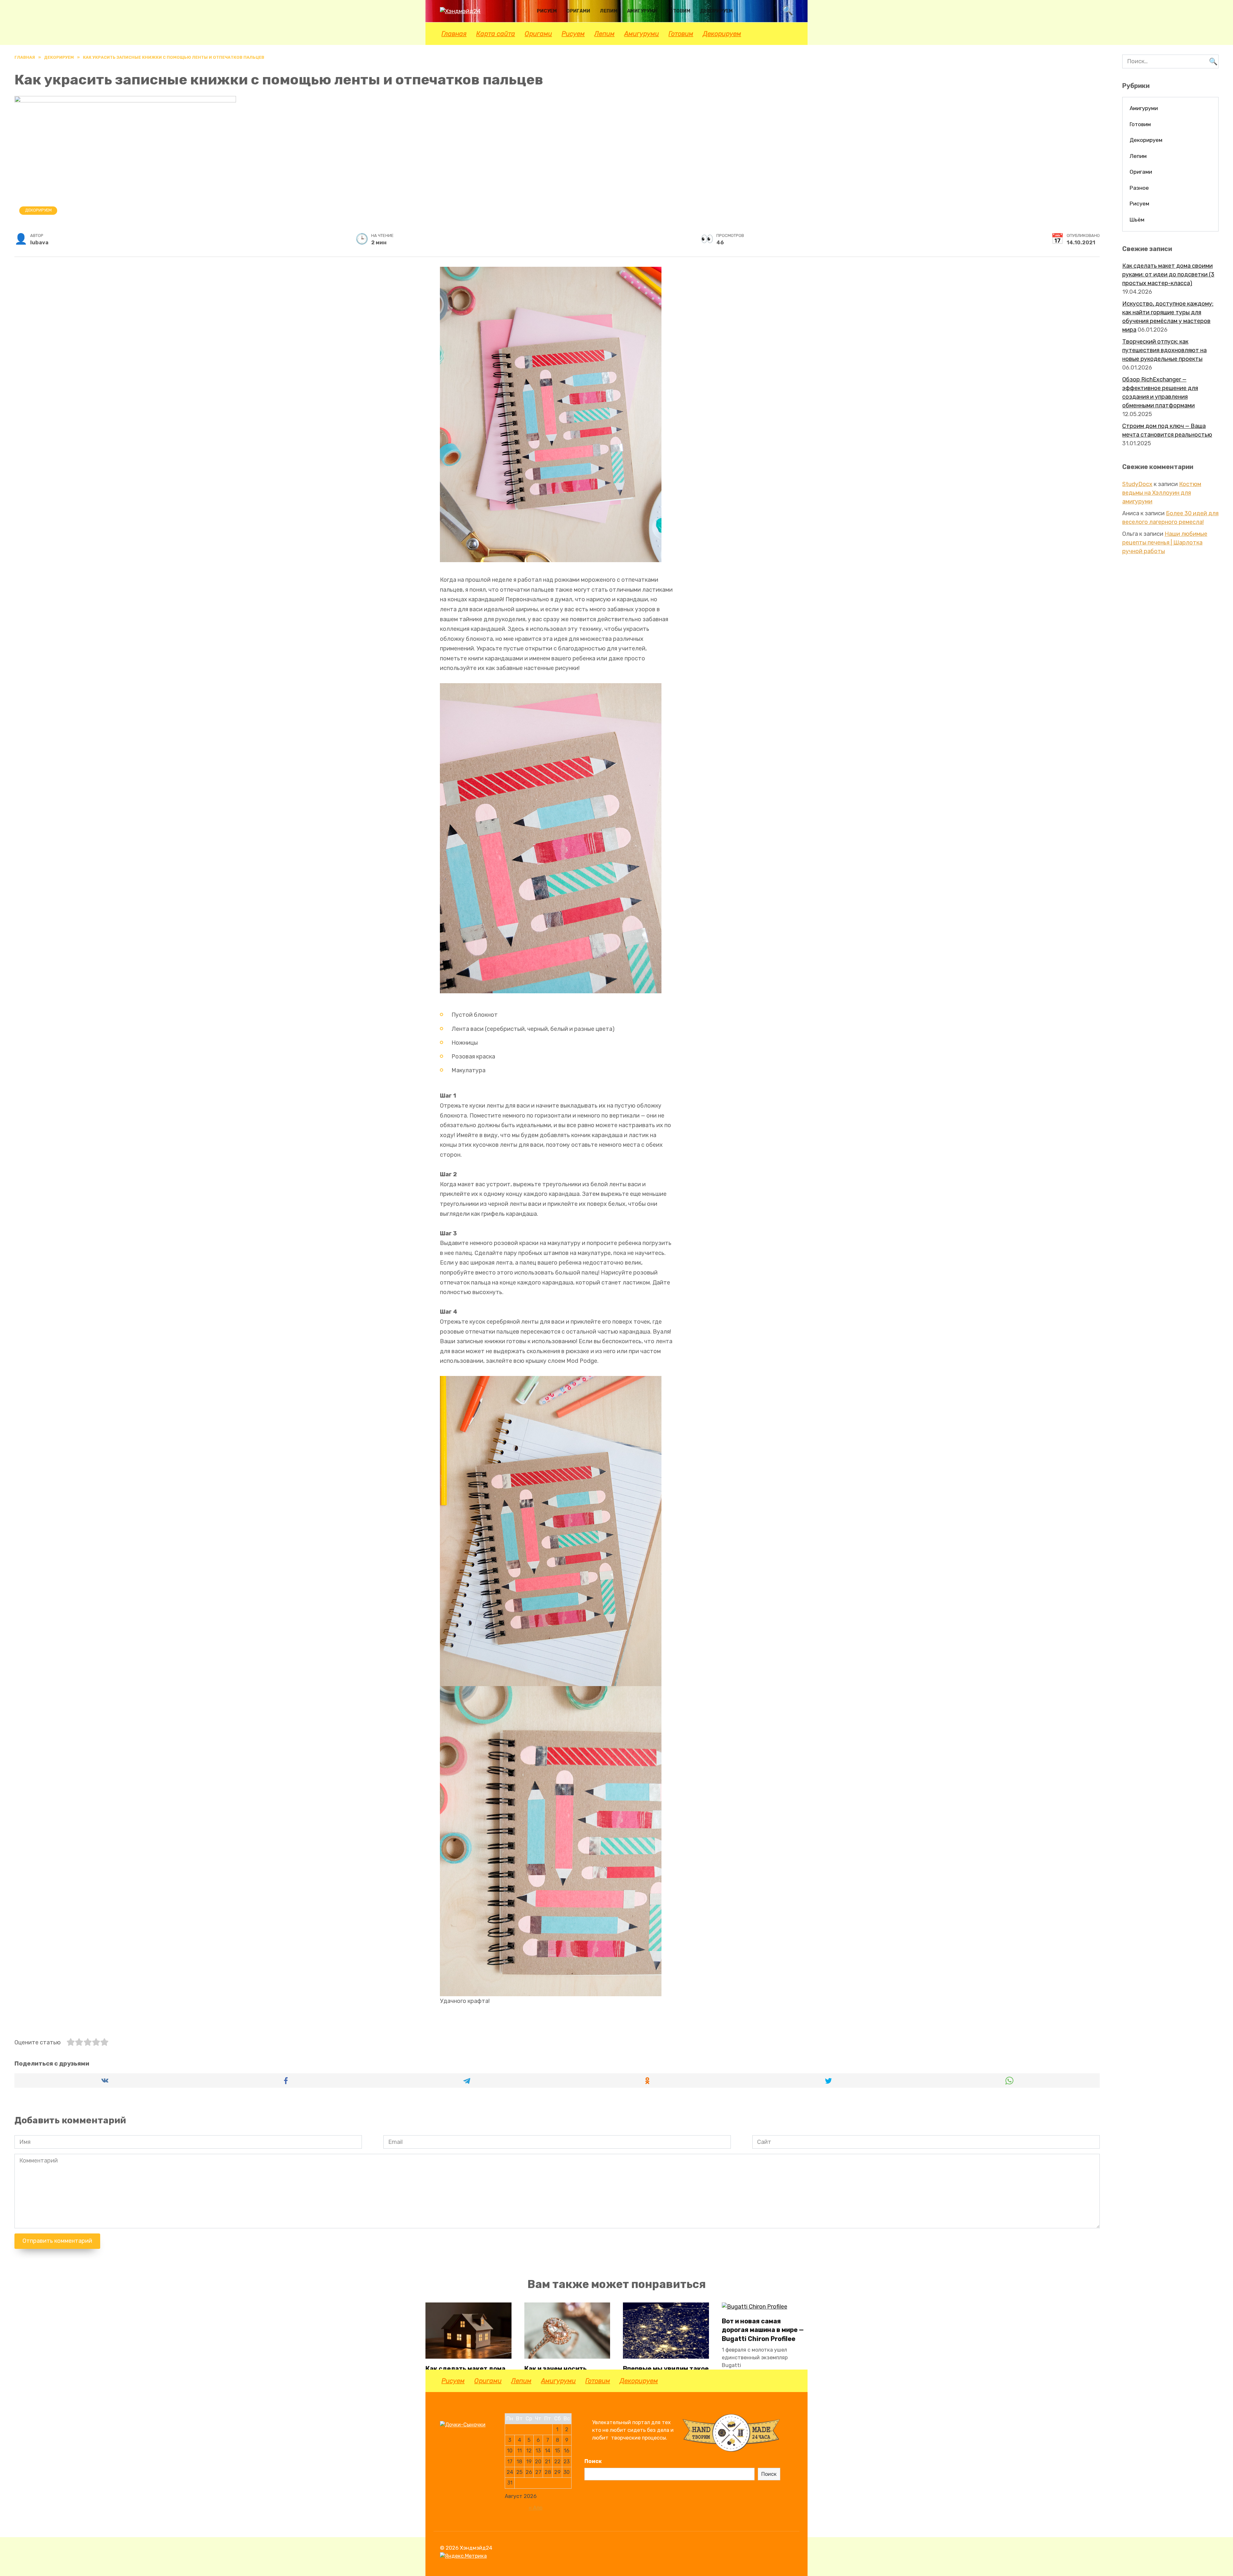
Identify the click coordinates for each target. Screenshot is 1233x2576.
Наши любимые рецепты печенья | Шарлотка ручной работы (1165, 543)
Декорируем (716, 11)
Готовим (678, 11)
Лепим (609, 11)
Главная (454, 34)
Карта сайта (496, 34)
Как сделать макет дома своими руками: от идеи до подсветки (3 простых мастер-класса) (1168, 274)
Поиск (593, 2461)
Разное (1139, 188)
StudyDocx (1137, 484)
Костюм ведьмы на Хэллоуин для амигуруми (1162, 493)
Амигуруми (642, 11)
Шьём (1137, 220)
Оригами (578, 11)
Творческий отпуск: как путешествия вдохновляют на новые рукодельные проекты (1164, 350)
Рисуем (547, 11)
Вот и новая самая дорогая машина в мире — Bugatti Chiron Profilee (763, 2330)
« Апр (535, 2508)
